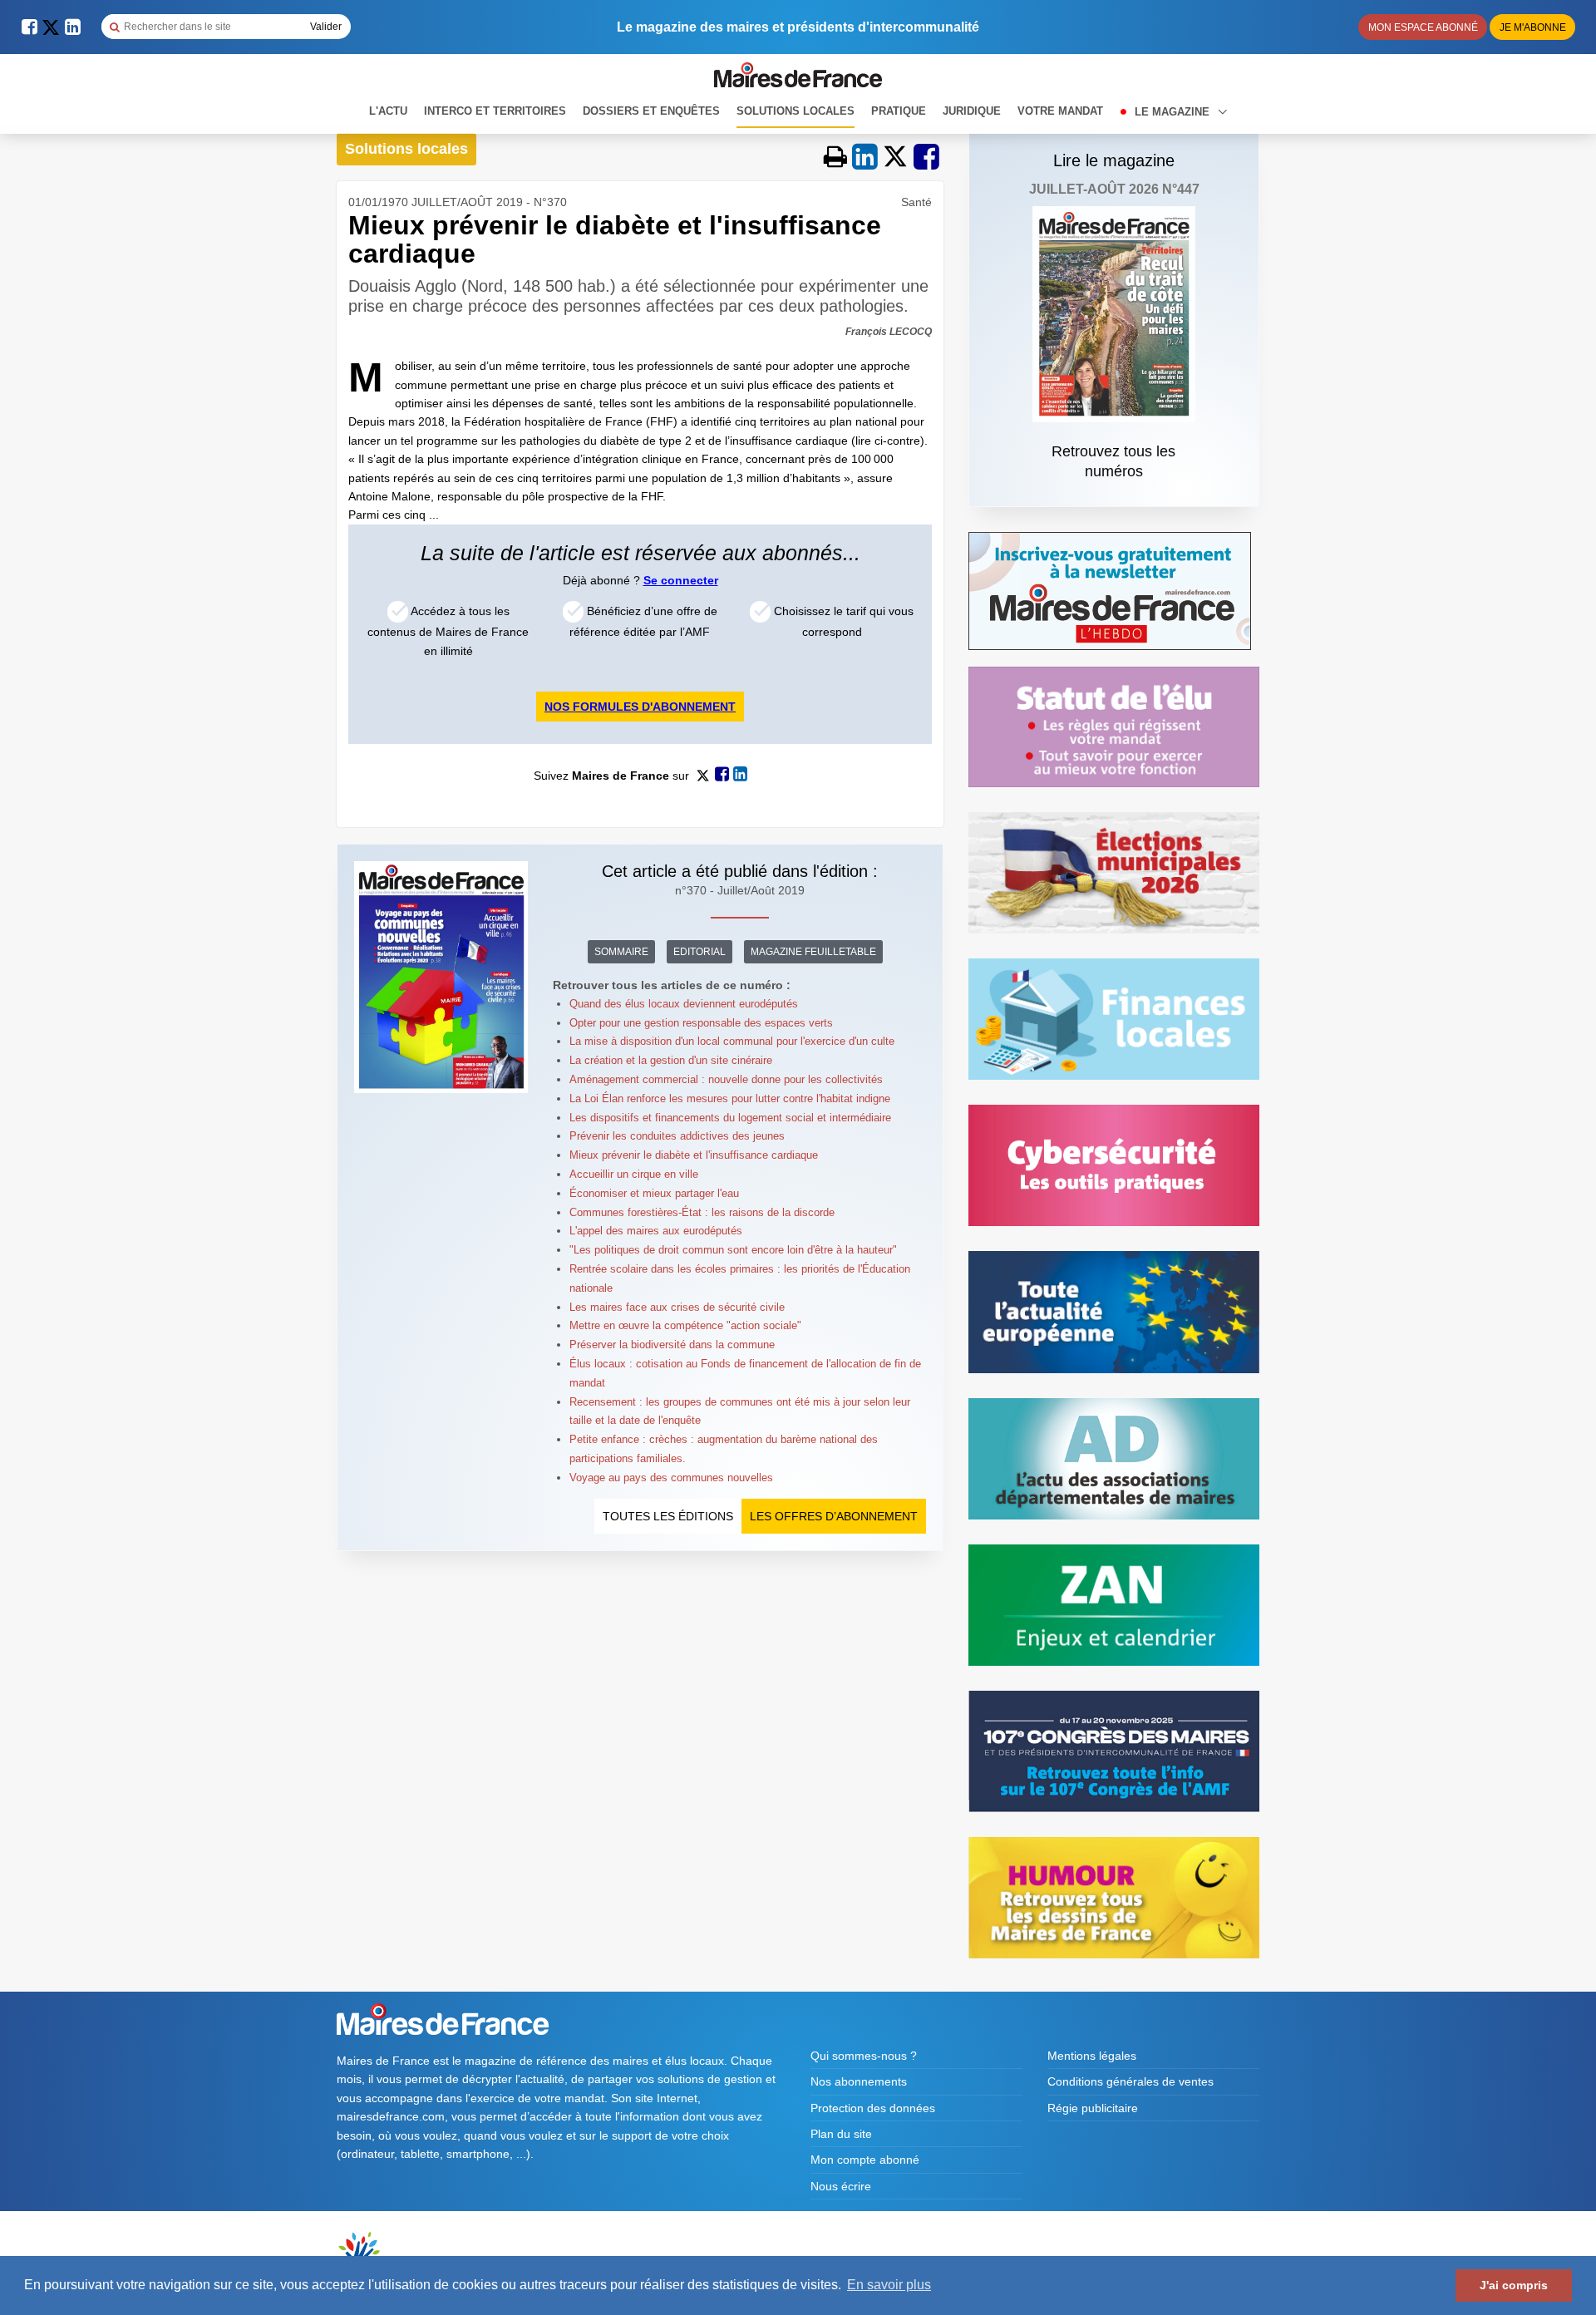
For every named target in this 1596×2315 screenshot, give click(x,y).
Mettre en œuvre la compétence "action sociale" (685, 1325)
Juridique (972, 111)
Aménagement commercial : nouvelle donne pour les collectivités (726, 1079)
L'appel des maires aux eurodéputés (656, 1231)
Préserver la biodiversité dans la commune (672, 1345)
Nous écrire (841, 2186)
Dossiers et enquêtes (651, 111)
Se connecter (681, 580)
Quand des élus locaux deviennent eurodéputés (684, 1004)
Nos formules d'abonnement (640, 707)
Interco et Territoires (495, 111)
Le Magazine (1174, 112)
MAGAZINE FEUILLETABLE (813, 952)
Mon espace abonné (1423, 27)
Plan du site (841, 2134)
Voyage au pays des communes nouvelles (671, 1478)
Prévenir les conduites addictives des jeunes (677, 1136)
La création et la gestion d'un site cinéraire (671, 1060)
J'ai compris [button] (1514, 2285)
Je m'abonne (1533, 27)
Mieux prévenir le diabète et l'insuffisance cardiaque (694, 1155)
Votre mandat (1060, 111)
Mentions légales (1092, 2056)
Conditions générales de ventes (1130, 2081)
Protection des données (873, 2108)
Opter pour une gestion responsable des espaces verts (701, 1023)
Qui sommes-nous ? (864, 2056)
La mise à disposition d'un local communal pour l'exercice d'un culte (732, 1041)
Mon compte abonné (865, 2160)
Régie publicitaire (1093, 2108)
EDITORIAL (699, 952)
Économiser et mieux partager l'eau (654, 1193)
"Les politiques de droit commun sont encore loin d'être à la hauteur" (733, 1250)
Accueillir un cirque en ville (634, 1174)
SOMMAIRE (621, 952)
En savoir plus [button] (889, 2285)
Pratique (899, 111)
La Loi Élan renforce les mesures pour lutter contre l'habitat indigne (730, 1098)
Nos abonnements (859, 2081)
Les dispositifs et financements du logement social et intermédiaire (730, 1118)
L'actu (388, 111)
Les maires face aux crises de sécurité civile (677, 1307)
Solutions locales (796, 111)
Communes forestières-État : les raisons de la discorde (702, 1212)
